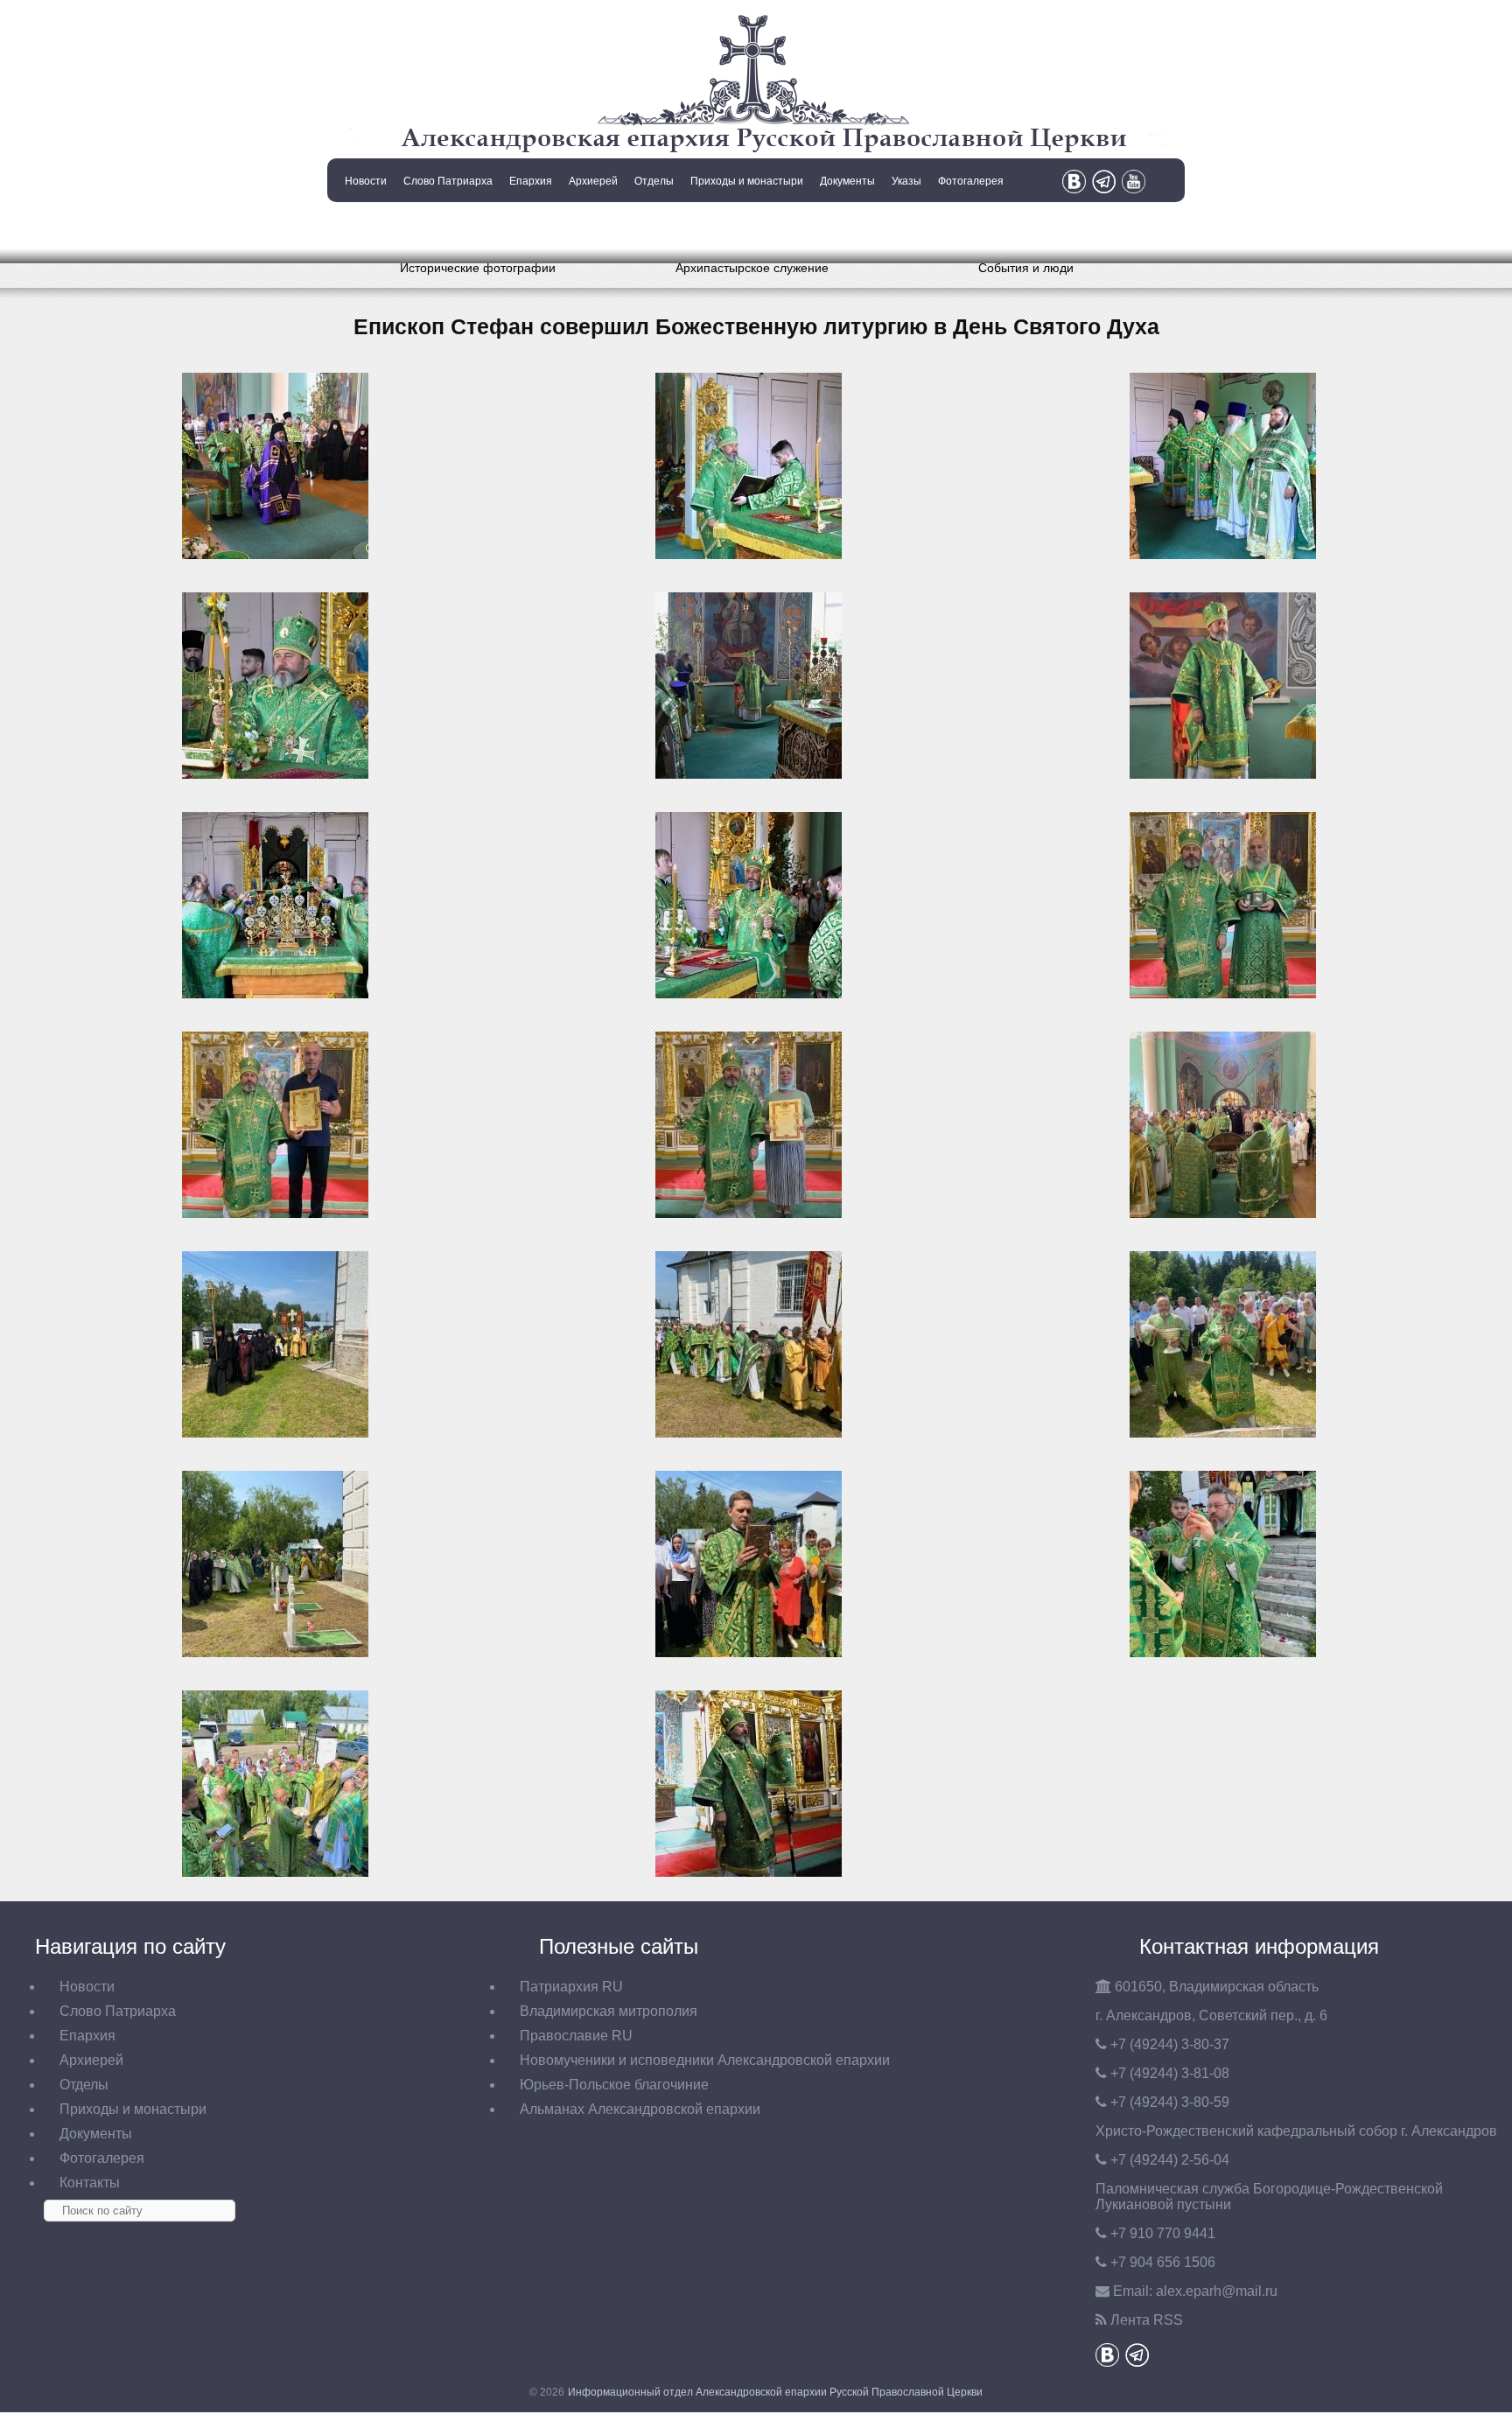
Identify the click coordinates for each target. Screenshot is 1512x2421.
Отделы (654, 181)
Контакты (364, 226)
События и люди (1026, 268)
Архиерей (593, 181)
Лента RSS (1147, 2320)
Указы (906, 181)
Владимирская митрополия (609, 2011)
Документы (847, 181)
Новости (366, 181)
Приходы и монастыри (747, 181)
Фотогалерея (971, 181)
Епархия (531, 181)
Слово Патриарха (448, 181)
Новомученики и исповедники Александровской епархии (705, 2060)
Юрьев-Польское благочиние (614, 2085)
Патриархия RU (571, 1987)
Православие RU (576, 2036)
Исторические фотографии (478, 268)
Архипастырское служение (752, 268)
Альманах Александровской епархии (640, 2109)
